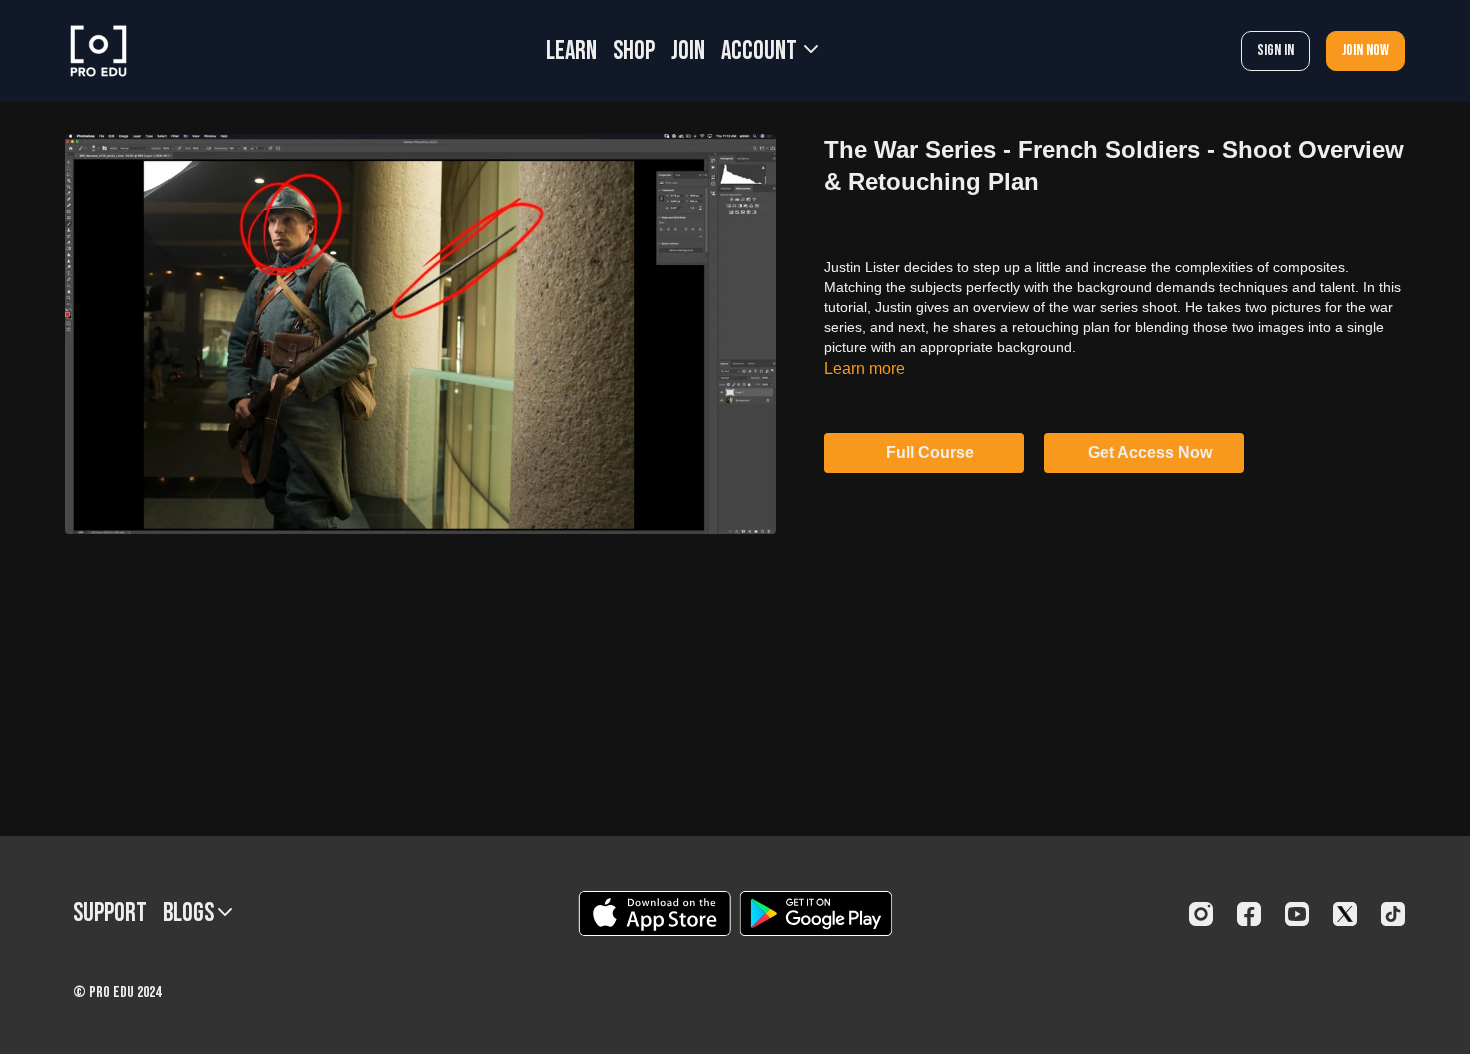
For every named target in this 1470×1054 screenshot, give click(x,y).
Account (761, 51)
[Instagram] (1201, 914)
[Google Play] (816, 913)
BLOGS (190, 913)
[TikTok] (1393, 914)
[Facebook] (1249, 914)
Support (110, 913)
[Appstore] (654, 913)
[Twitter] (1345, 914)
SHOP (634, 51)
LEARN (571, 51)
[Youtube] (1297, 914)
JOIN (688, 51)
